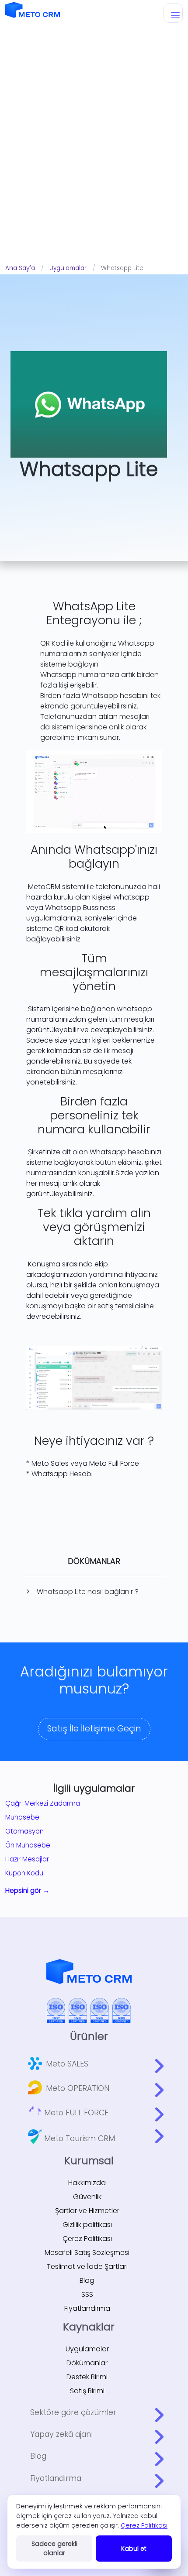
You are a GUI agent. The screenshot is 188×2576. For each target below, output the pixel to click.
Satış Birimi (87, 2391)
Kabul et (134, 2549)
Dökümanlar (87, 2363)
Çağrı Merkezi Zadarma (43, 1803)
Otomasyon (24, 1831)
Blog (87, 2280)
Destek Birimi (87, 2377)
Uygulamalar (68, 268)
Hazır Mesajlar (27, 1859)
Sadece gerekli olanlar (54, 2548)
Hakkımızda (87, 2183)
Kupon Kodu (24, 1873)
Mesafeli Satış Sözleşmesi (87, 2253)
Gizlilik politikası (87, 2225)
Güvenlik (87, 2197)
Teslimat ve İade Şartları (87, 2266)
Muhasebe (22, 1817)
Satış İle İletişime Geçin (94, 1729)
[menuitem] (96, 2063)
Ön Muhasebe (28, 1845)
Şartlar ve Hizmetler (87, 2211)
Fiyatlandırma (87, 2308)
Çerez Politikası (87, 2239)
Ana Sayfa (20, 268)
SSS (87, 2294)
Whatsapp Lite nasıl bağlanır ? (88, 1592)
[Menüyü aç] (173, 13)
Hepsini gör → (27, 1890)
